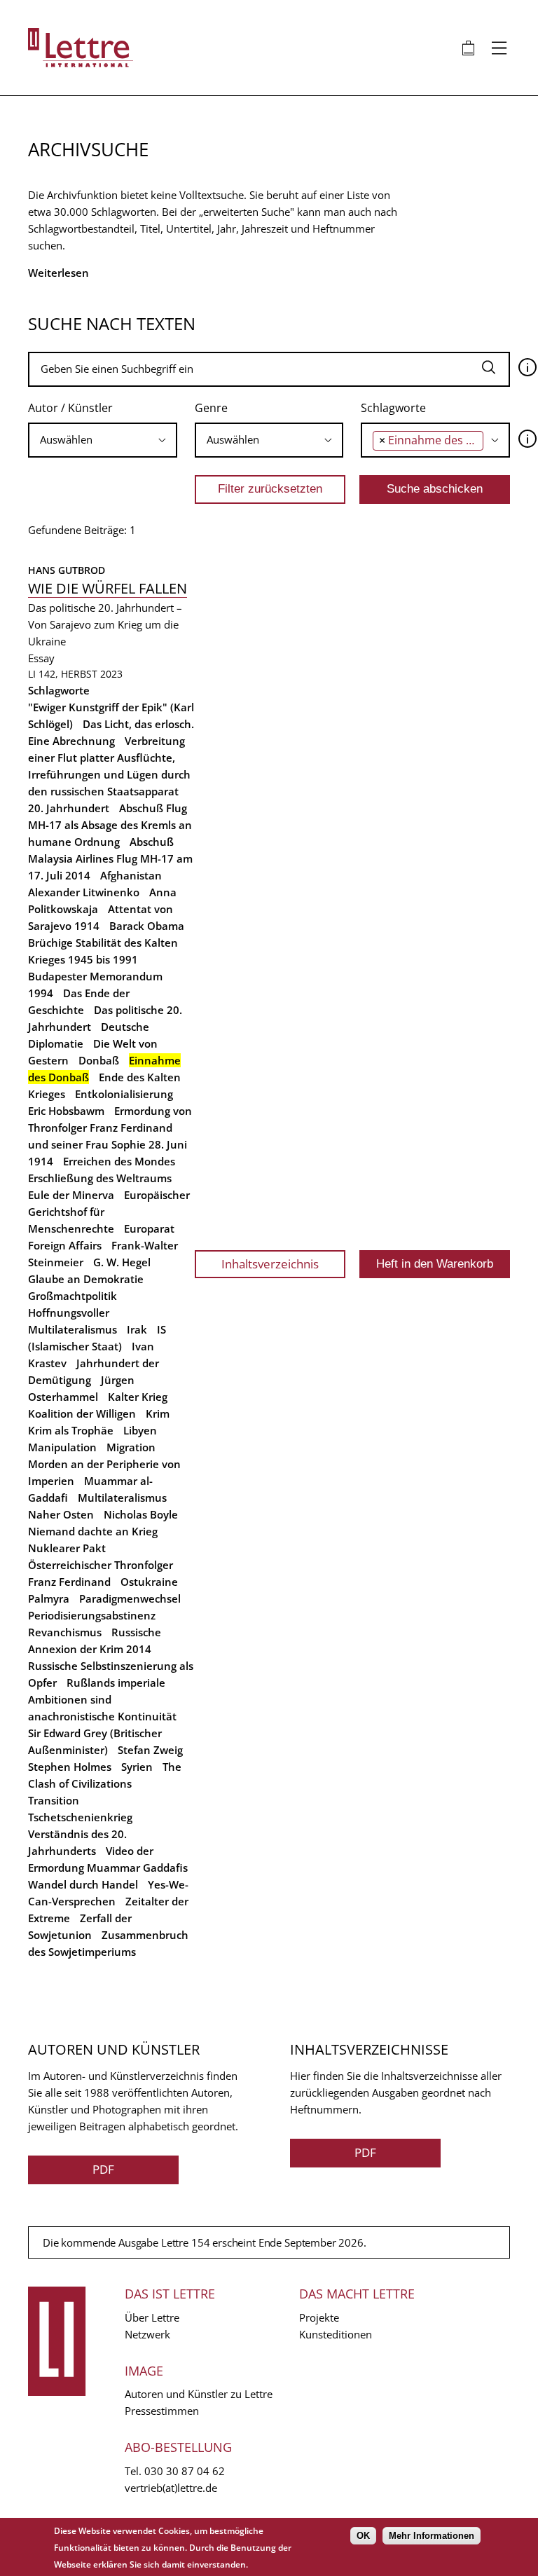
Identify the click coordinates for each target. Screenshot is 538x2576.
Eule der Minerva (71, 1195)
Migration (131, 1447)
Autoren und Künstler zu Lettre (199, 2394)
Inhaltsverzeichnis (270, 1264)
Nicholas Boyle (141, 1514)
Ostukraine (149, 1582)
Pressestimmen (162, 2411)
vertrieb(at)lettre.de (171, 2488)
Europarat (149, 1228)
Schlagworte (393, 408)
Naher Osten (61, 1514)
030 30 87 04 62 (185, 2471)
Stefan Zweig (150, 1750)
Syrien (137, 1767)
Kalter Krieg (138, 1397)
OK (363, 2536)
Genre (211, 408)
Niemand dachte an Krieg (93, 1531)
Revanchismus (65, 1632)
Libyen (140, 1430)
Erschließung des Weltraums (100, 1178)
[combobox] (103, 440)
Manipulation (62, 1447)
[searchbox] (103, 440)
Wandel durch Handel (83, 1884)
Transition (54, 1800)
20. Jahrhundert (69, 808)
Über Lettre (152, 2317)
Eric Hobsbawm (66, 1111)
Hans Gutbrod (67, 570)
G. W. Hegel (122, 1262)
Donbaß (99, 1060)
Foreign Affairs (65, 1245)
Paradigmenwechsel (130, 1598)
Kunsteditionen (336, 2334)
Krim (158, 1413)
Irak (137, 1329)
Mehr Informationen (432, 2536)
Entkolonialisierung (124, 1094)
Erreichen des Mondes (119, 1161)
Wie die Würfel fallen (108, 588)
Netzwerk (147, 2334)
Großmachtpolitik (73, 1296)
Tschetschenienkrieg (80, 1817)
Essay (41, 658)
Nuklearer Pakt (67, 1548)
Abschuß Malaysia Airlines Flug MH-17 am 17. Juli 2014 (110, 858)
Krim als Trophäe (71, 1430)
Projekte (319, 2317)
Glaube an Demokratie (86, 1279)
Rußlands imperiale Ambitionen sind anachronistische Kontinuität (102, 1699)
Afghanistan (131, 875)
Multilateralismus (122, 1498)
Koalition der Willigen (82, 1413)
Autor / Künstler (70, 408)
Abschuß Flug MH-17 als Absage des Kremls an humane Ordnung (110, 825)
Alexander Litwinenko (84, 892)
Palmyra (49, 1598)
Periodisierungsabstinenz (92, 1615)
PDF (103, 2169)
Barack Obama (147, 926)
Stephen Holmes (70, 1767)
